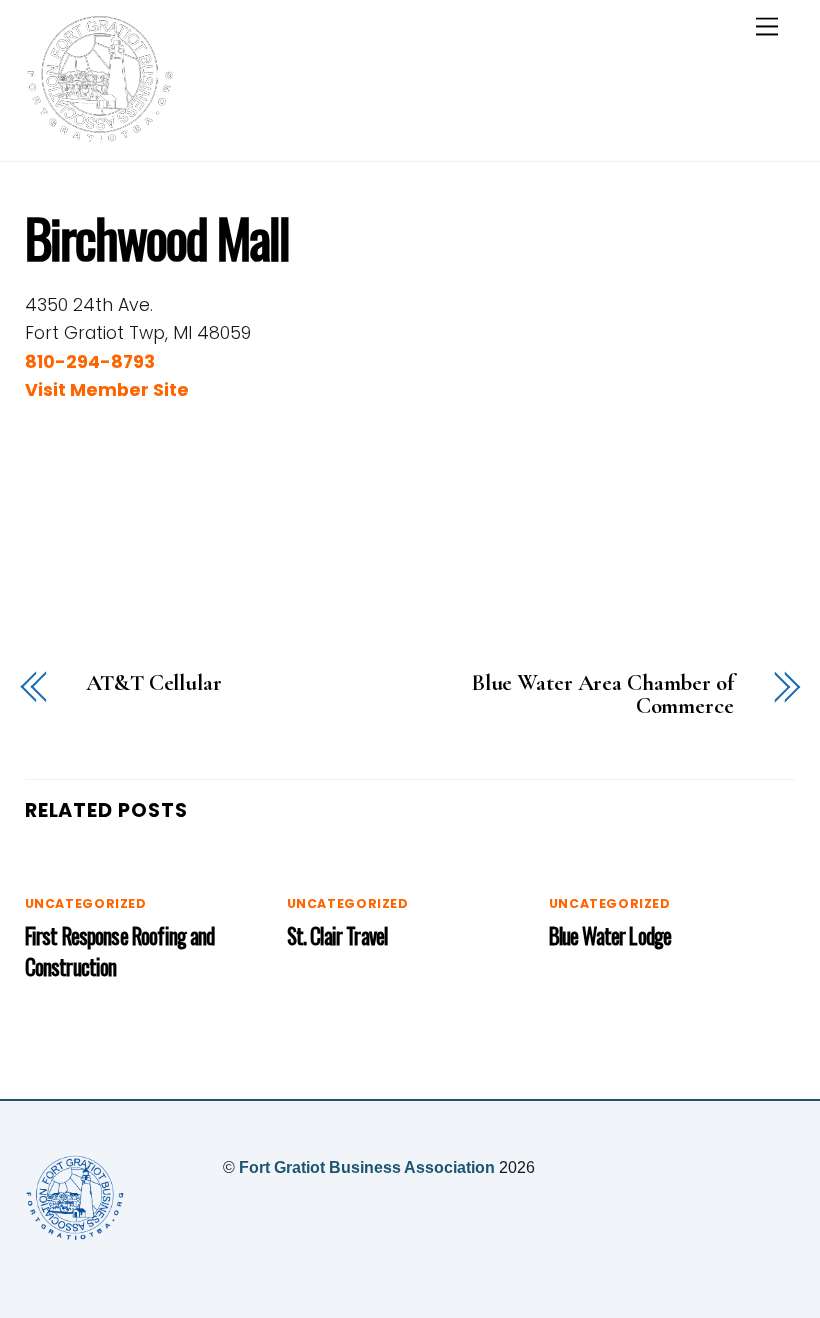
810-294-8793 (90, 362)
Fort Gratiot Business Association (367, 1167)
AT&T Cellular (154, 683)
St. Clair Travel (337, 935)
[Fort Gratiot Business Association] (100, 135)
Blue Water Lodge (610, 935)
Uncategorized (86, 903)
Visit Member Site (107, 390)
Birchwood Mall (157, 237)
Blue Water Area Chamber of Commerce (602, 695)
